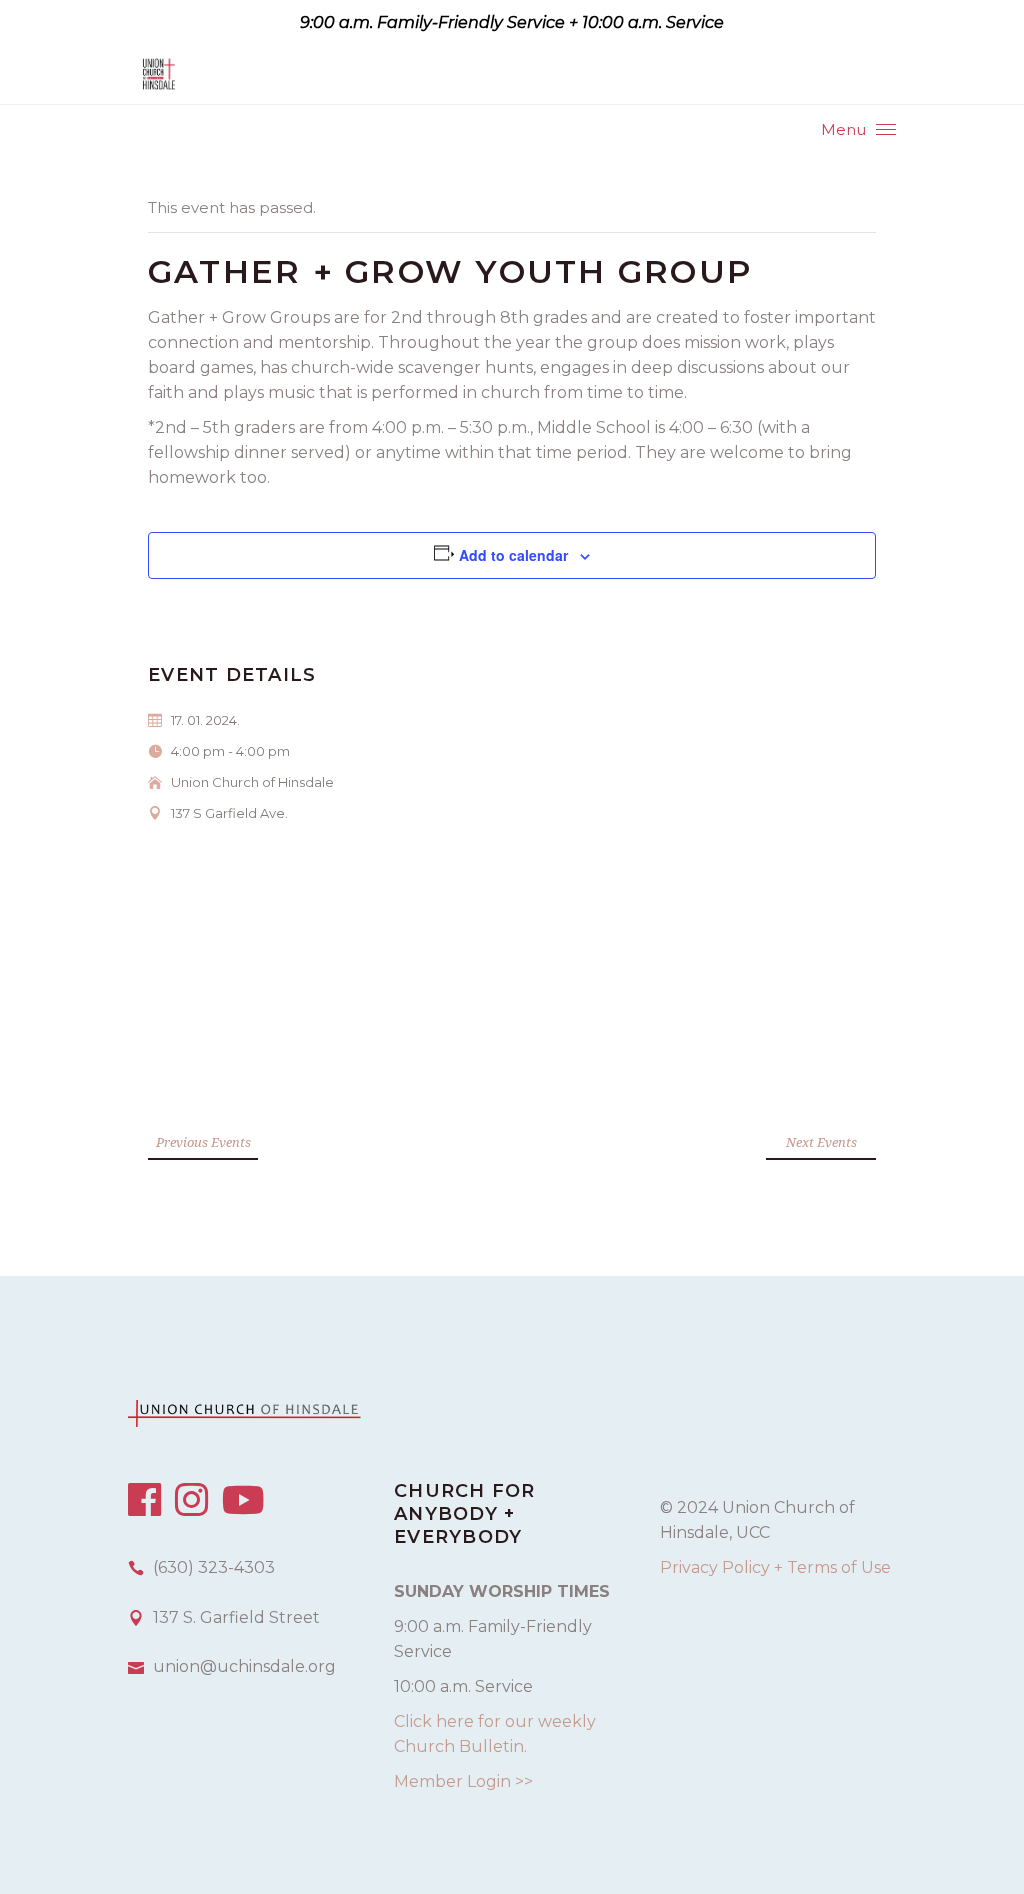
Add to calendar (513, 555)
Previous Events (203, 1142)
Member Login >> (463, 1781)
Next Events (821, 1142)
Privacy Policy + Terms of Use (775, 1567)
